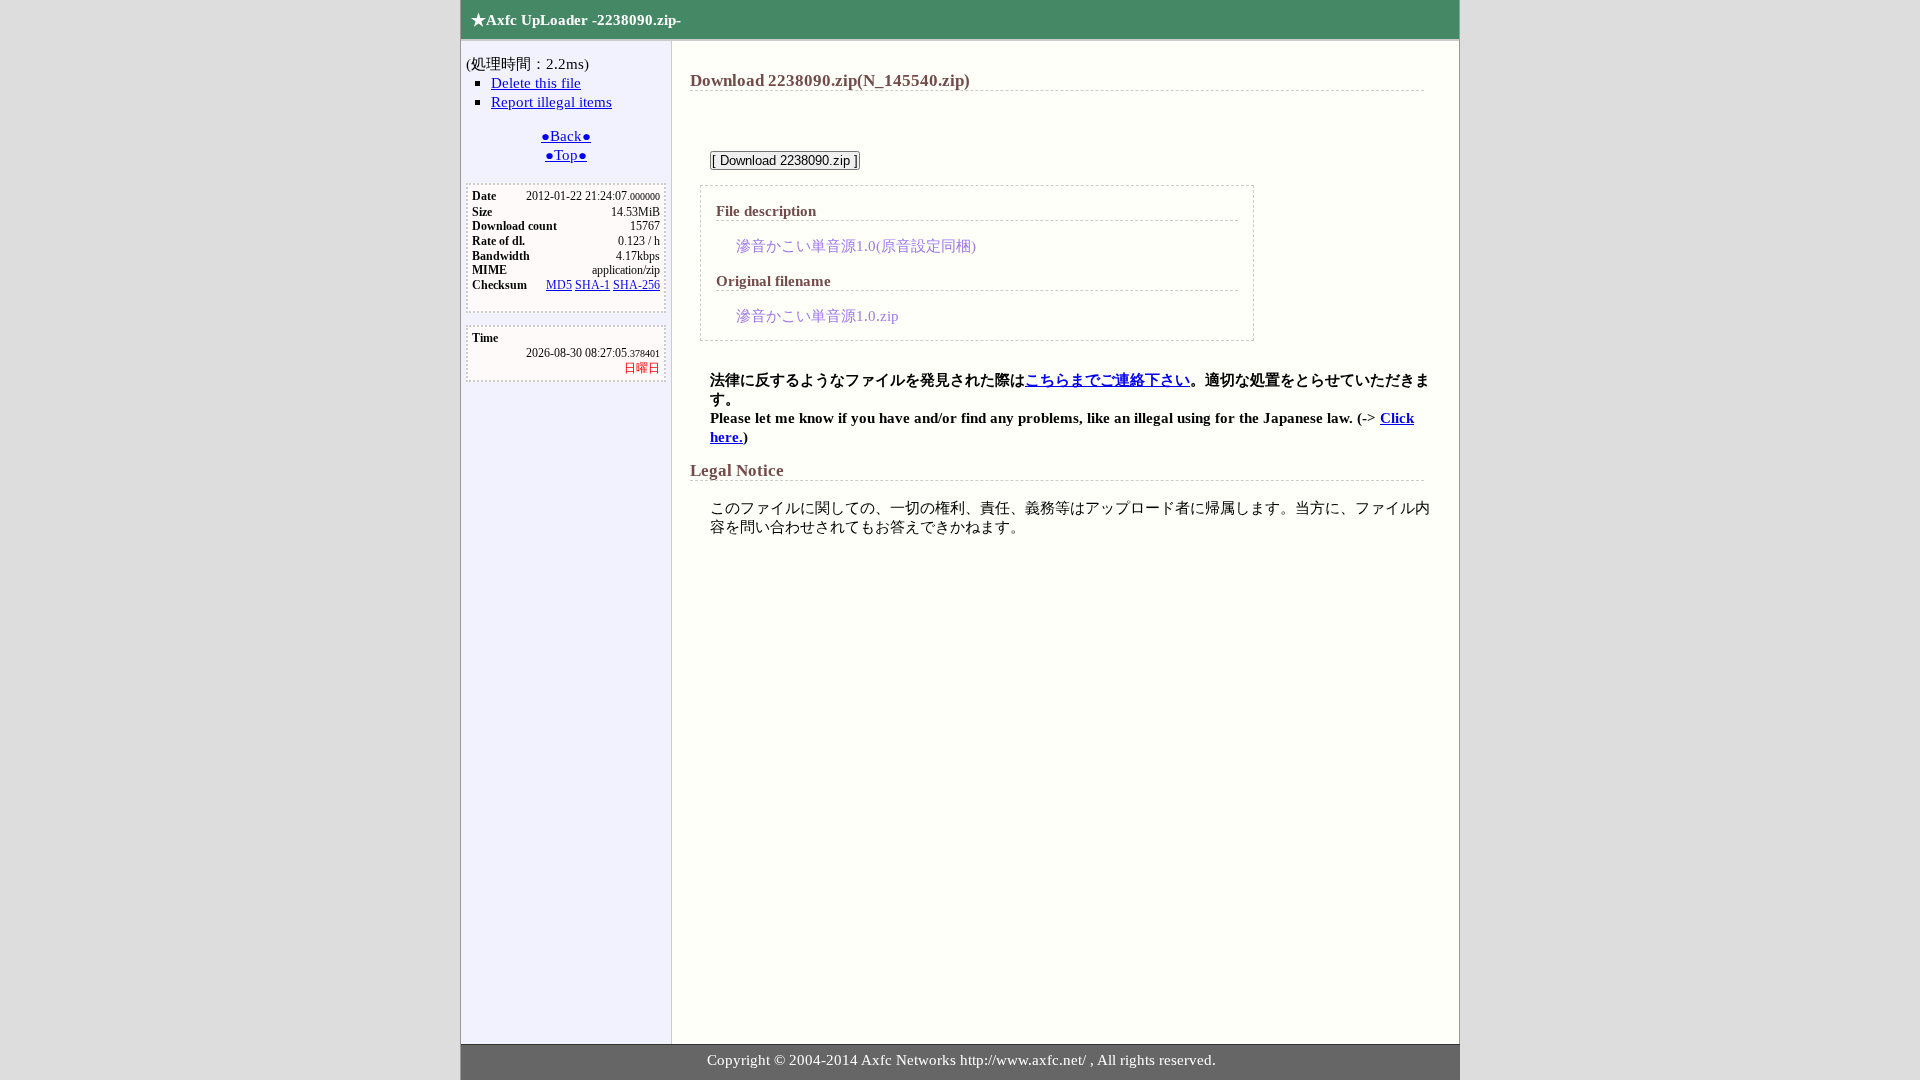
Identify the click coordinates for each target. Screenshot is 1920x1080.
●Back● (566, 135)
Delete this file (536, 82)
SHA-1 (592, 285)
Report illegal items (551, 101)
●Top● (566, 154)
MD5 (559, 285)
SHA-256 (636, 285)
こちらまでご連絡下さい (1107, 379)
